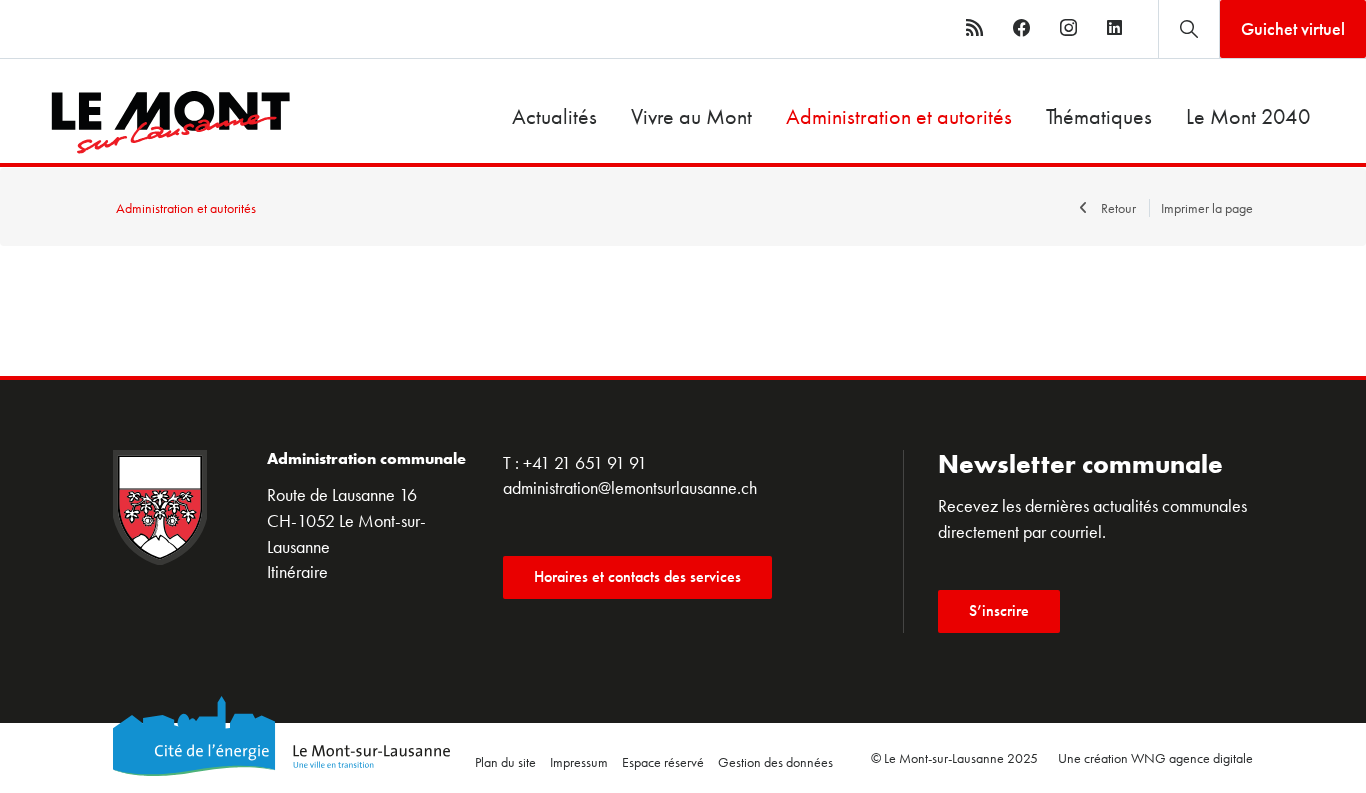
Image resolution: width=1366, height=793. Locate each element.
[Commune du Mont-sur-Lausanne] (145, 122)
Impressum (579, 762)
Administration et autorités (899, 116)
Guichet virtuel (1293, 28)
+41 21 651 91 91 (585, 462)
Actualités (554, 116)
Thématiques (1099, 116)
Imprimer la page (1207, 208)
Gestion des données (775, 762)
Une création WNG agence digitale (1155, 758)
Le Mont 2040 (1248, 116)
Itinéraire (297, 571)
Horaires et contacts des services (637, 576)
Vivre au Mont (691, 116)
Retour (1118, 208)
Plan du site (505, 762)
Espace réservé (663, 762)
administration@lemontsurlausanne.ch (630, 487)
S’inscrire (999, 610)
